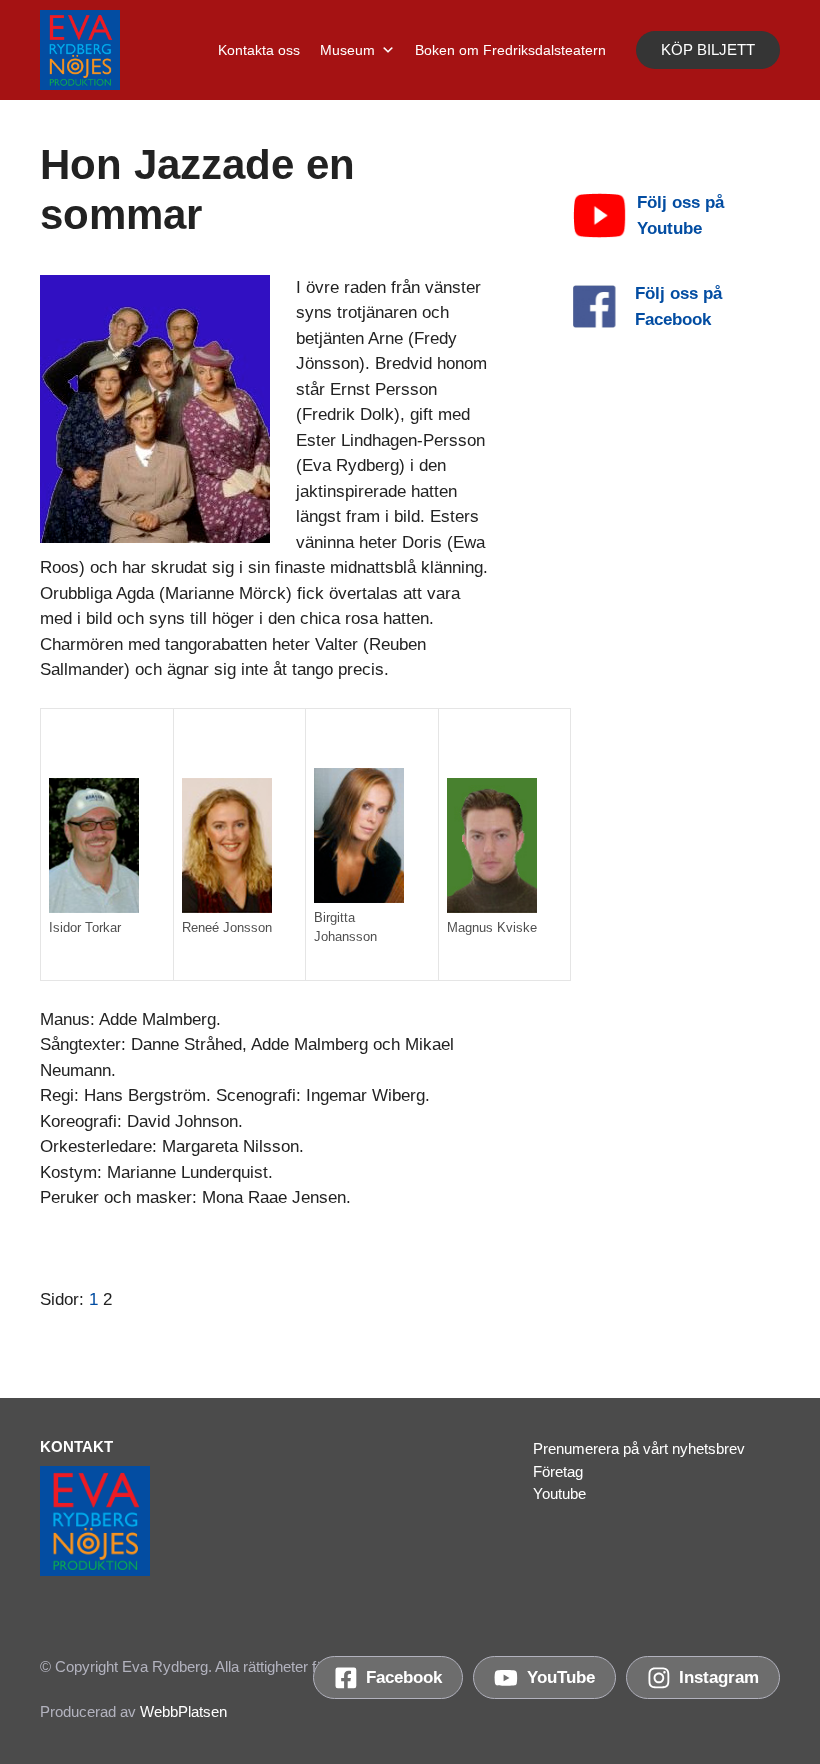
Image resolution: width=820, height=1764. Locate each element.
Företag (558, 1471)
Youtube (559, 1493)
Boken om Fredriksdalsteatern (510, 50)
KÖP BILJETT (708, 49)
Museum (347, 50)
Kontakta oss (259, 50)
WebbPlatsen (183, 1711)
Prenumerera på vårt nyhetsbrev (639, 1448)
